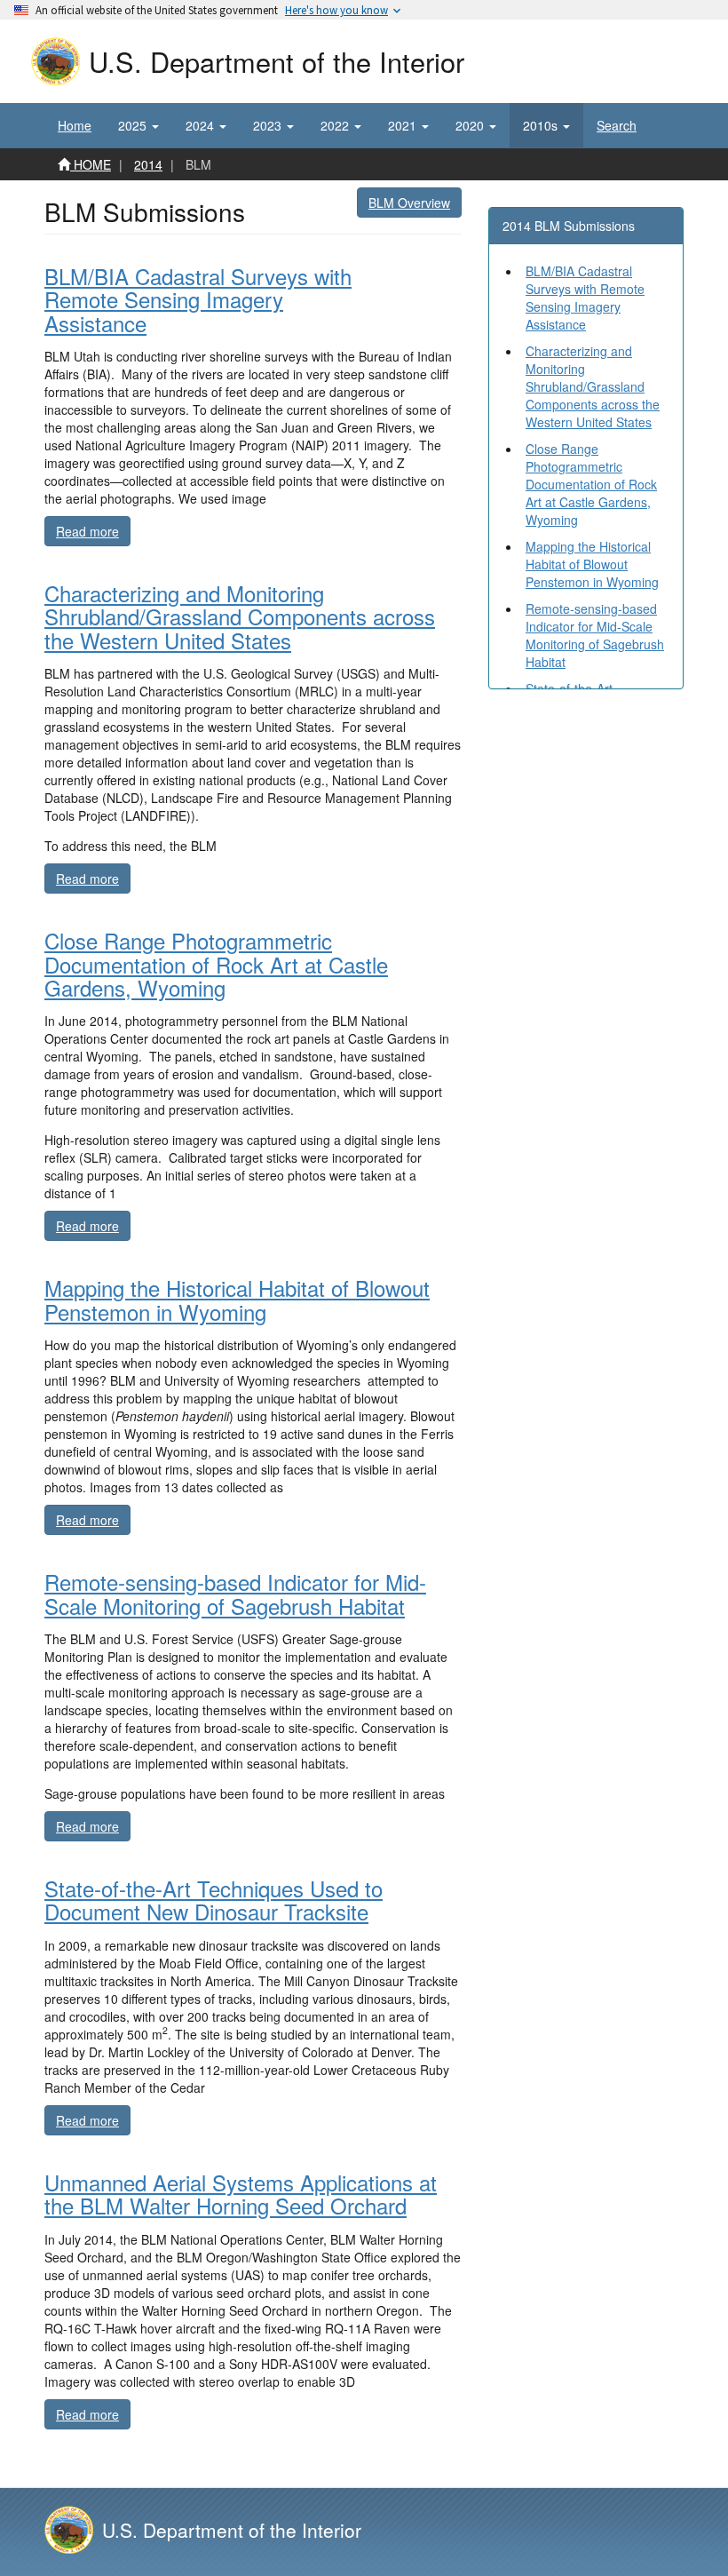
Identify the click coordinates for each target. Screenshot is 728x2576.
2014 (148, 164)
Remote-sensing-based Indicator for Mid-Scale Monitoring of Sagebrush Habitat (595, 635)
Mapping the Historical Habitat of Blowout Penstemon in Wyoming (592, 564)
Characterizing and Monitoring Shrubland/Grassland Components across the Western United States (593, 386)
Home (75, 125)
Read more (93, 531)
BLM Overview (409, 203)
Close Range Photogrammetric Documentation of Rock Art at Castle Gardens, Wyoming (591, 484)
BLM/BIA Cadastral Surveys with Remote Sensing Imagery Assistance (585, 298)
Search (617, 125)
